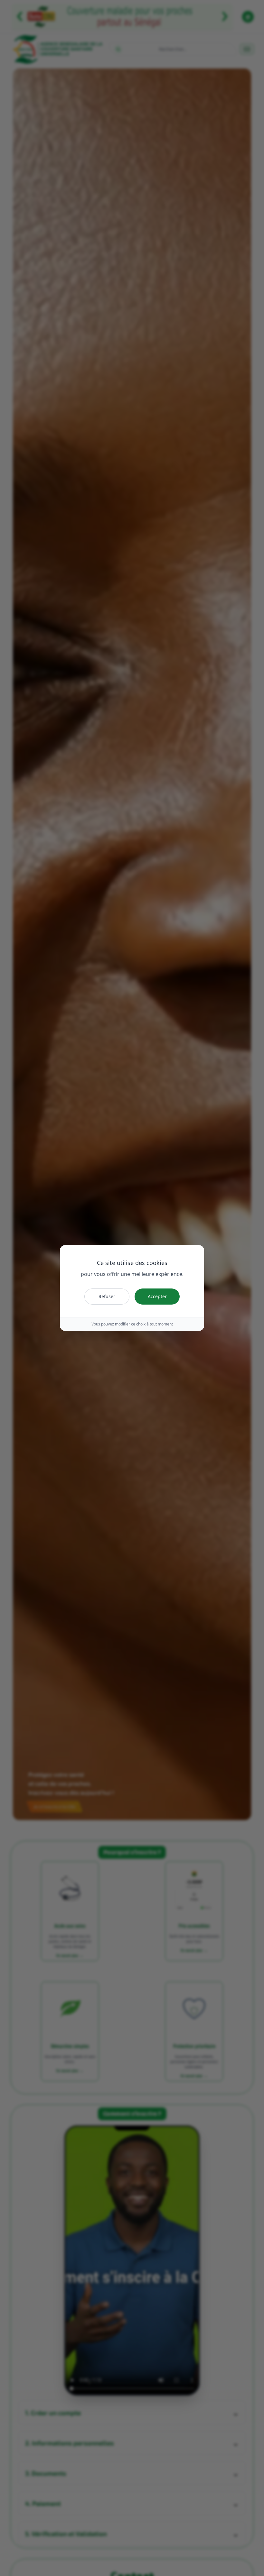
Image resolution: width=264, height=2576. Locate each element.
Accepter (157, 1296)
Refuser (107, 1296)
